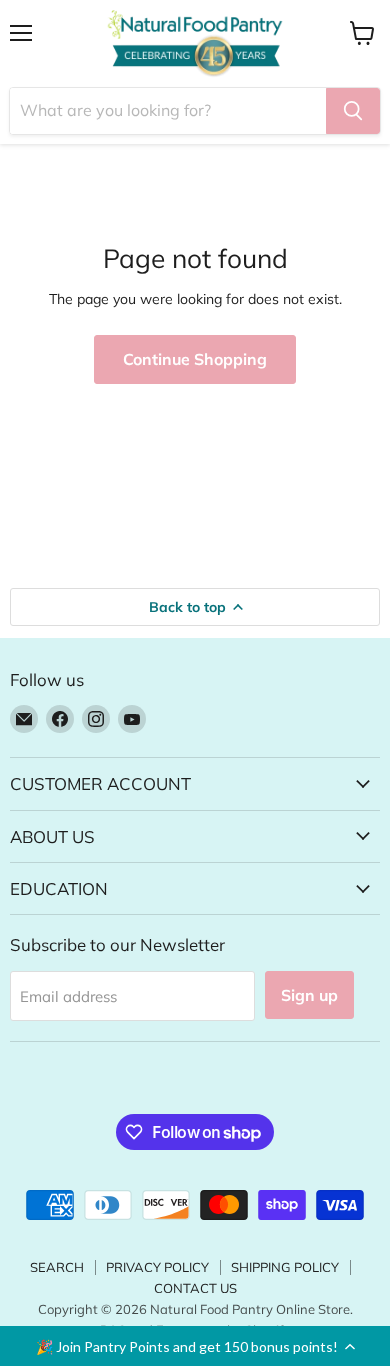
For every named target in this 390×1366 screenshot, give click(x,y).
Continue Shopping (195, 359)
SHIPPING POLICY (285, 1267)
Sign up (309, 995)
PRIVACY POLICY (157, 1267)
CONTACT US (195, 1288)
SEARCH (57, 1267)
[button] (195, 1346)
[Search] (353, 111)
